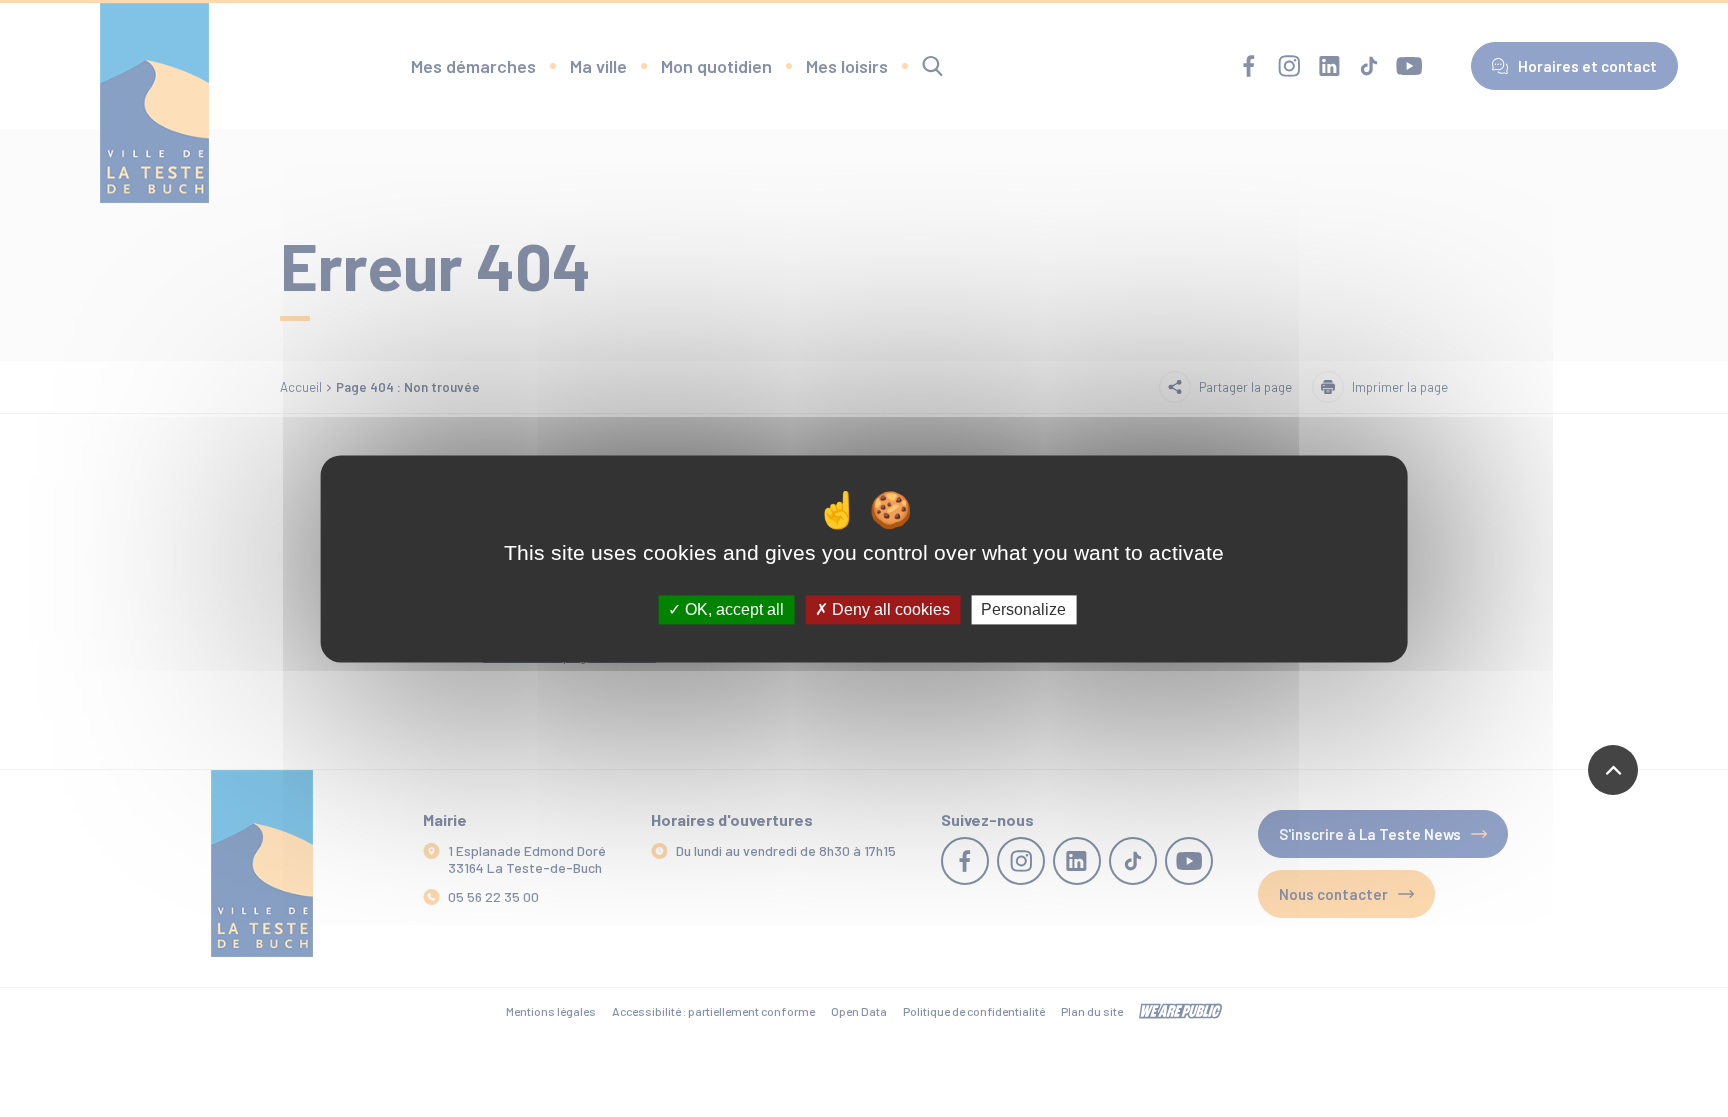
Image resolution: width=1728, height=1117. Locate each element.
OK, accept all (732, 609)
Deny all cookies (889, 609)
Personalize (1023, 609)
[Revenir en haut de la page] (1613, 770)
